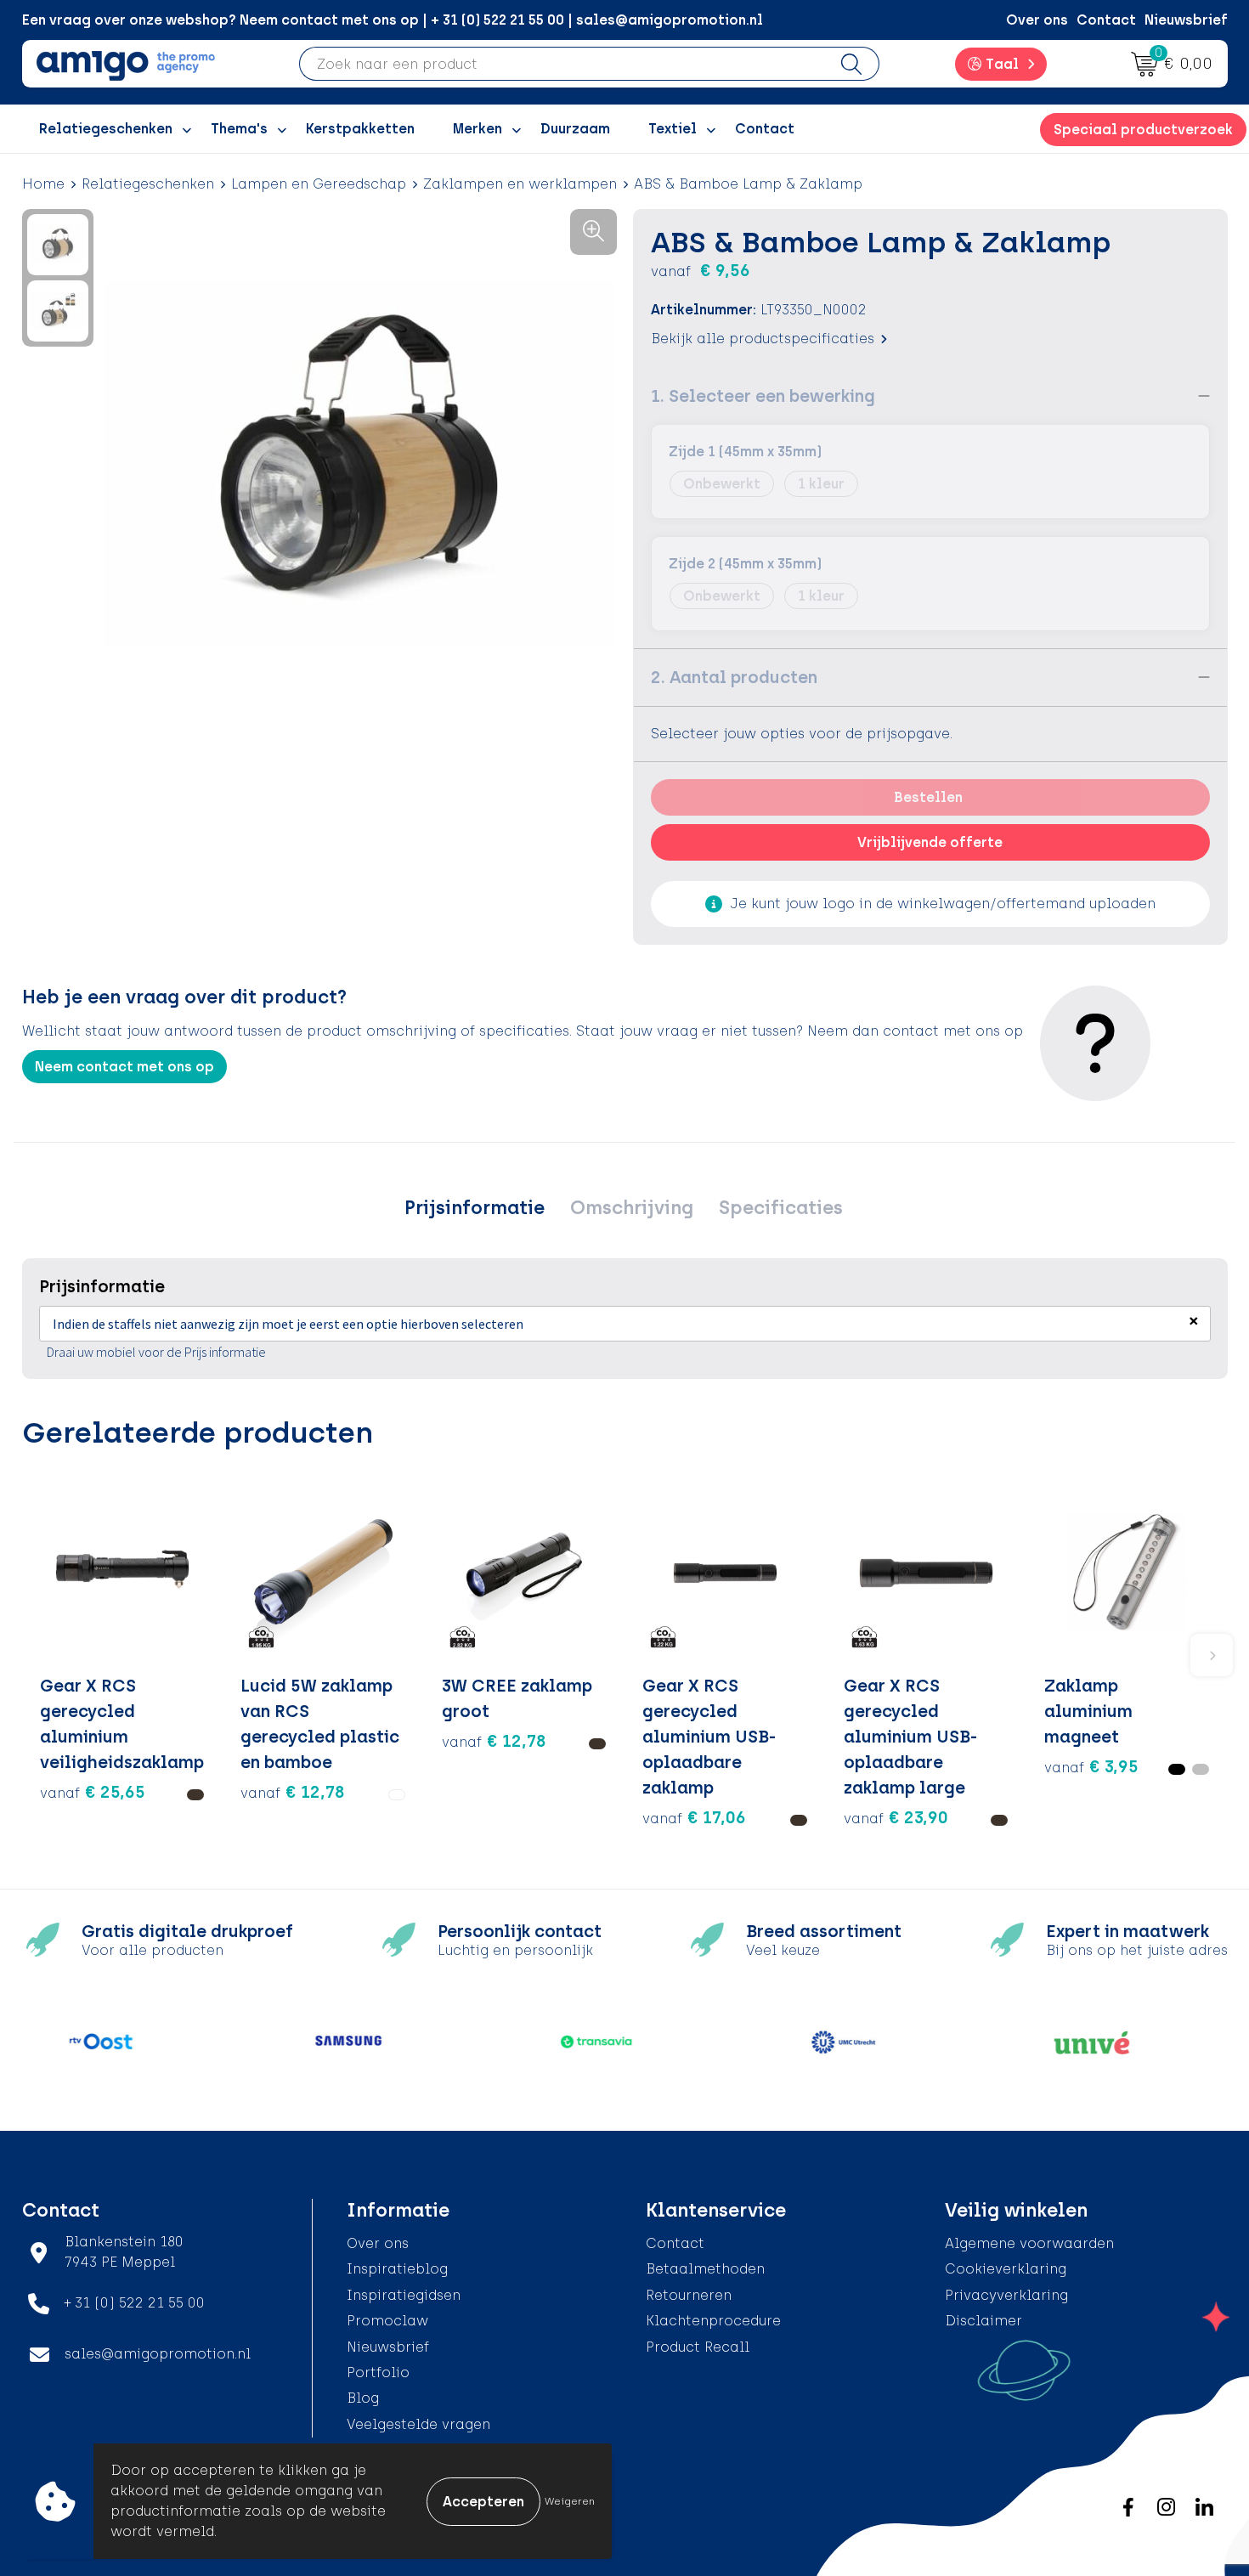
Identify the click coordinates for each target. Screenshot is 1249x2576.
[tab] (475, 1208)
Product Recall (698, 2347)
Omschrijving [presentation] (632, 1208)
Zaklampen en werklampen (520, 184)
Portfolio (378, 2373)
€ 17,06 (694, 1817)
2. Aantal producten (734, 677)
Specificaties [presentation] (781, 1208)
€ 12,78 (293, 1792)
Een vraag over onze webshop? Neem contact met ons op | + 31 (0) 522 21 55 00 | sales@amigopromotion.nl (393, 20)
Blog (363, 2398)
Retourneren (689, 2295)
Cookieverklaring (1006, 2269)
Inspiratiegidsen (404, 2295)
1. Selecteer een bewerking (763, 396)
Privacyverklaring (1006, 2295)
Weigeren (570, 2501)
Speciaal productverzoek (1143, 130)
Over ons (1037, 20)
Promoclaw (387, 2321)
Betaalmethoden (705, 2269)
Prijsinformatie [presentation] (475, 1208)
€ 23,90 (896, 1817)
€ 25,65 (93, 1792)
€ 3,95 (1091, 1766)
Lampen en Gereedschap (319, 184)
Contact (1106, 20)
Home (43, 184)
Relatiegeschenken (148, 184)
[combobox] (562, 64)
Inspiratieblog (397, 2269)
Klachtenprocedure (713, 2321)
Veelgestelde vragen (418, 2424)
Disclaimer (983, 2321)
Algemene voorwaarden (1029, 2243)
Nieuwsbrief (1186, 20)
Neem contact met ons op (124, 1067)
